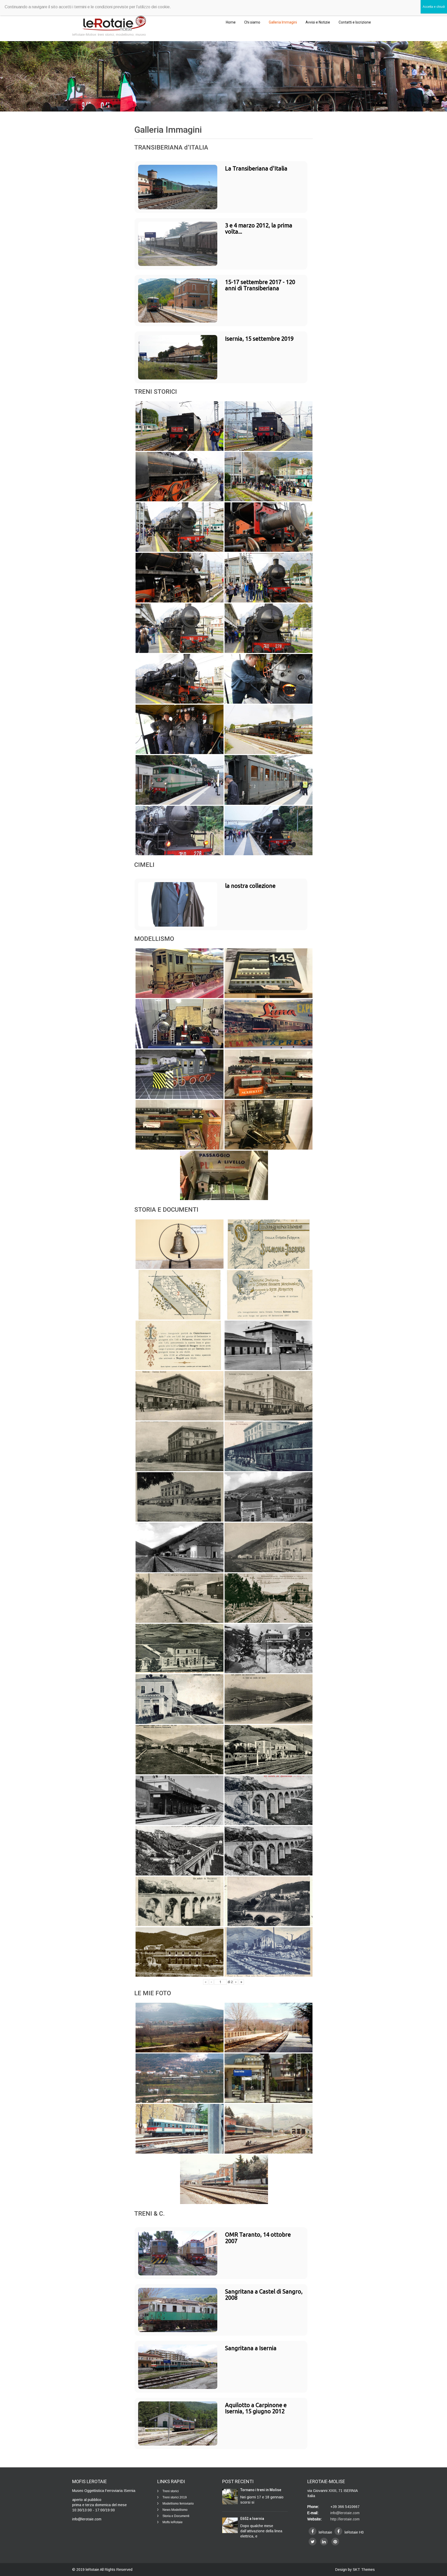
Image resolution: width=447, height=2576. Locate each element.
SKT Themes (364, 2570)
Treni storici (171, 2491)
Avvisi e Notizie (318, 22)
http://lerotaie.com (345, 2519)
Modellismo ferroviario (178, 2504)
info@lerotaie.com (345, 2513)
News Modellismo (175, 2510)
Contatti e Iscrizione (355, 22)
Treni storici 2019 (175, 2497)
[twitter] (312, 2542)
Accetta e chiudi (434, 7)
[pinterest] (335, 2542)
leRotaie (93, 2570)
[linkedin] (324, 2542)
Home (231, 22)
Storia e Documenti (176, 2516)
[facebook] (312, 2531)
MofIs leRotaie (173, 2522)
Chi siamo (252, 22)
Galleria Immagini (283, 22)
